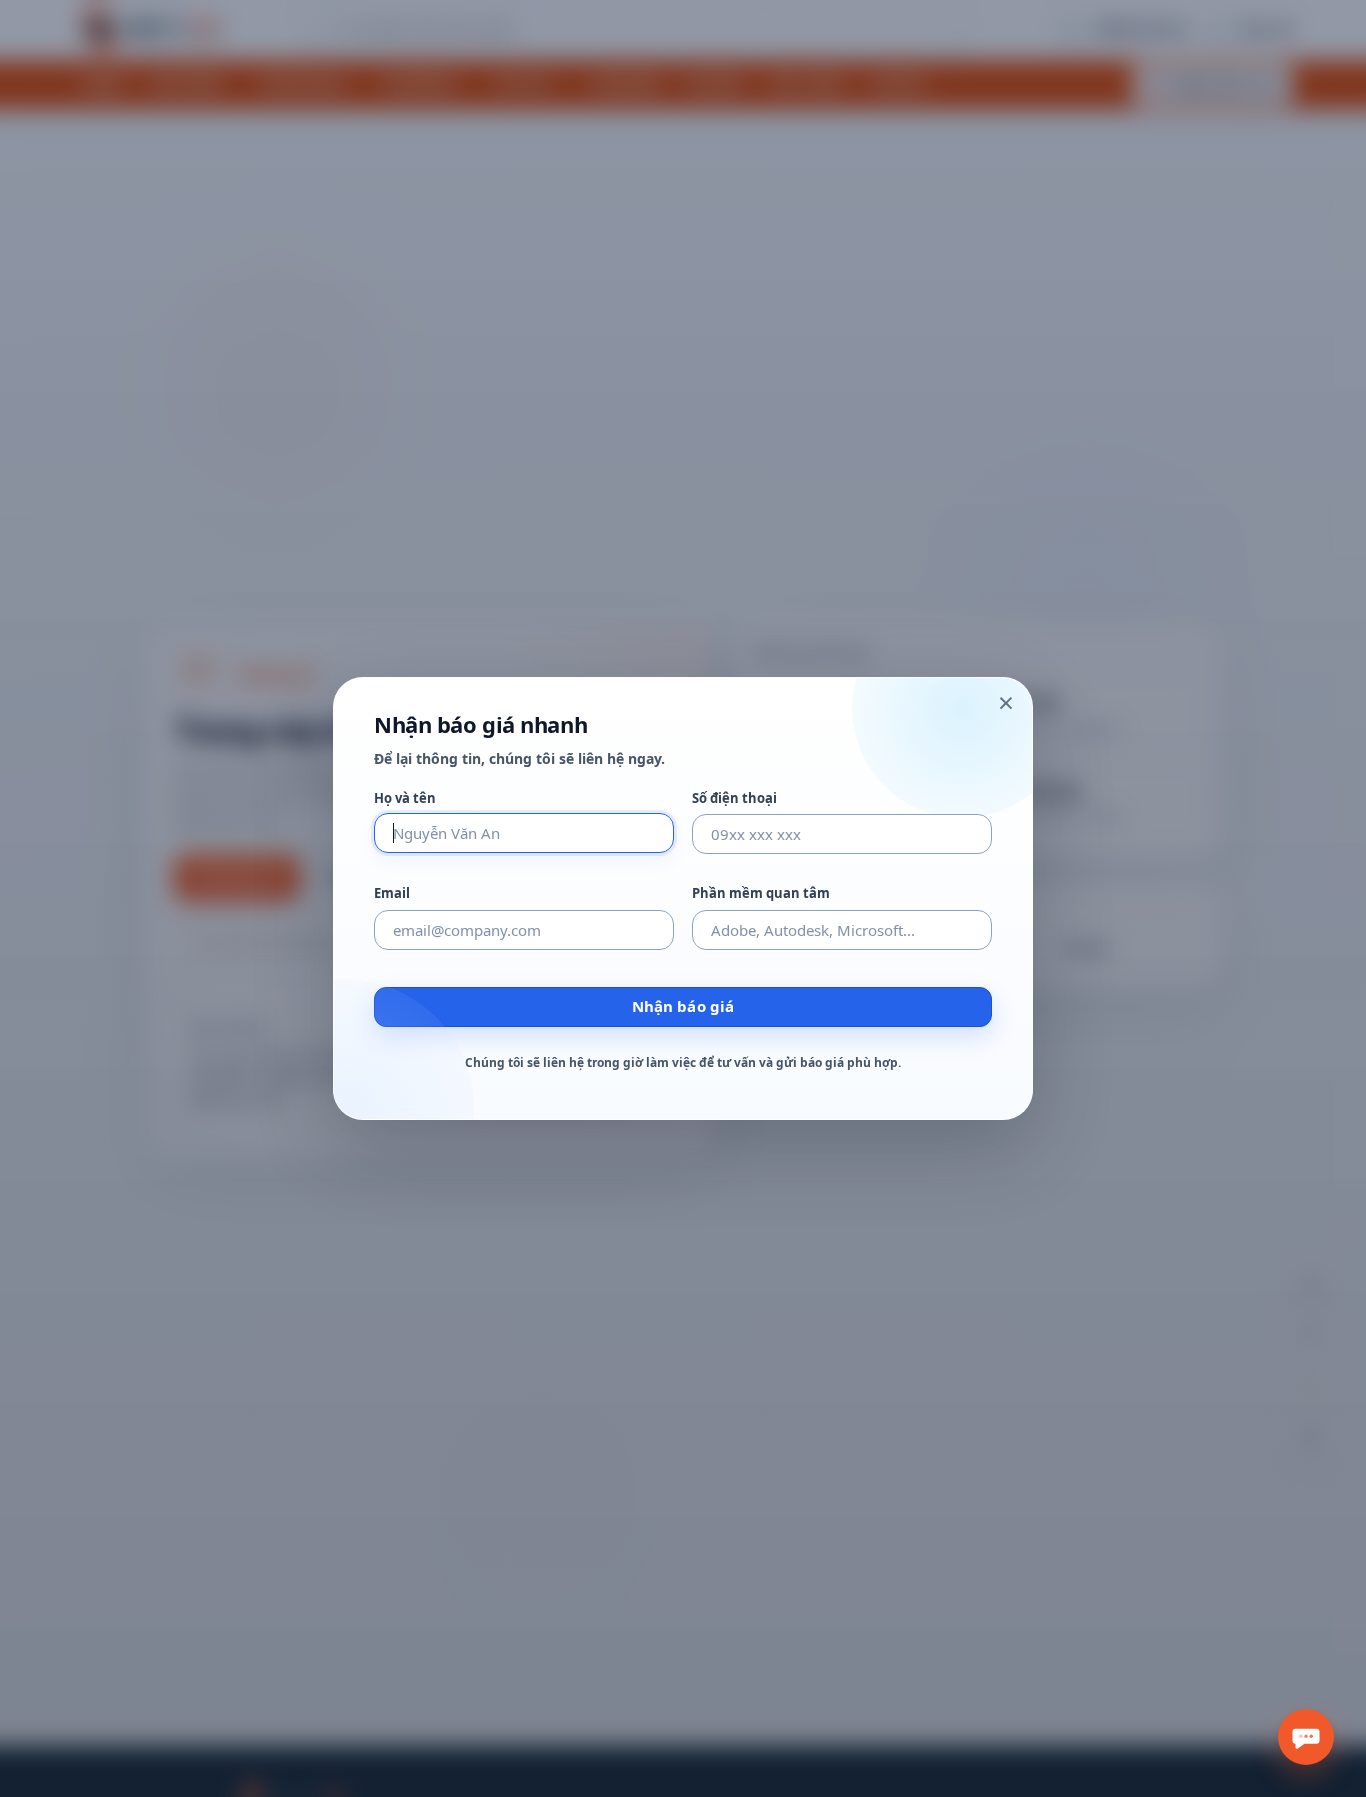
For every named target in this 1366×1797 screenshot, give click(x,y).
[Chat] (1306, 1737)
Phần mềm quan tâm (761, 893)
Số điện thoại (734, 798)
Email (392, 893)
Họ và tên (405, 798)
